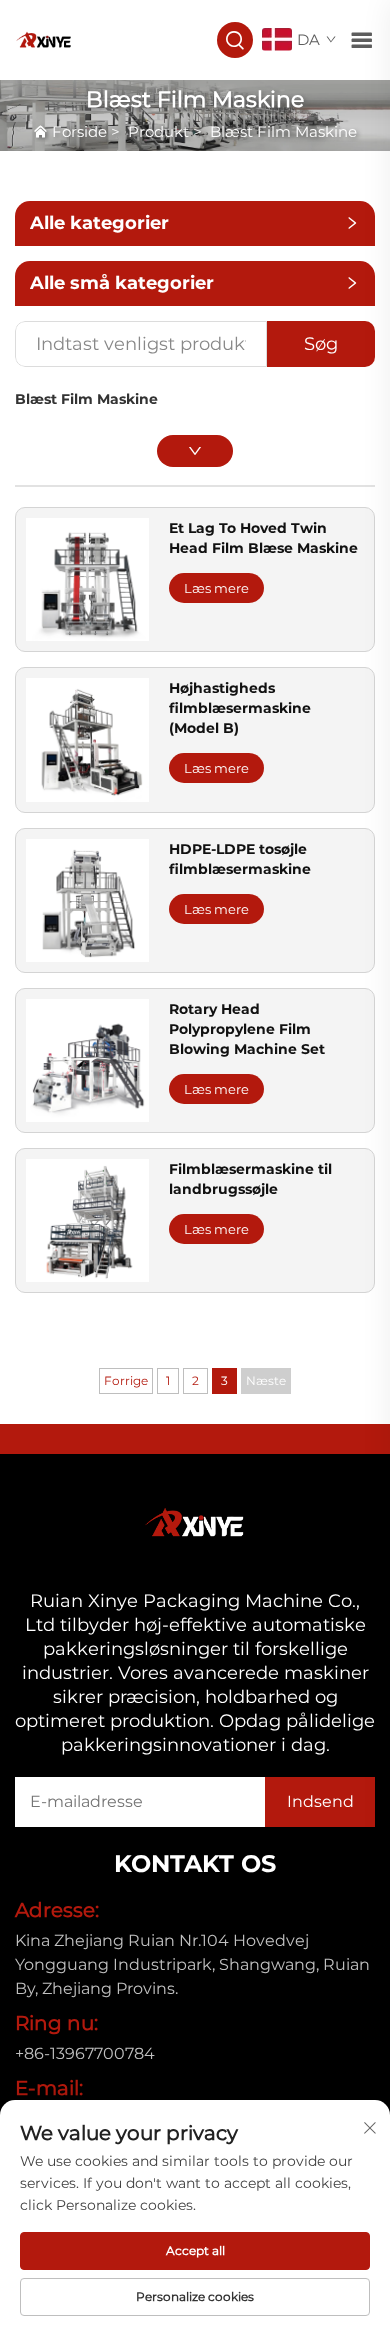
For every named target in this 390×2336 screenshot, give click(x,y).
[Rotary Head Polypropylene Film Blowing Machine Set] (87, 1059)
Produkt (158, 131)
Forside (79, 131)
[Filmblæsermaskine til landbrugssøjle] (87, 1219)
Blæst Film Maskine (283, 131)
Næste (266, 1380)
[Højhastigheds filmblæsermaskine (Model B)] (87, 738)
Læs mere (216, 588)
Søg (321, 344)
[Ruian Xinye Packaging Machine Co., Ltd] (44, 38)
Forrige (126, 1380)
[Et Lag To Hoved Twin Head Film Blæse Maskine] (87, 578)
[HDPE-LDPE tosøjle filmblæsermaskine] (87, 898)
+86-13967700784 (85, 2053)
